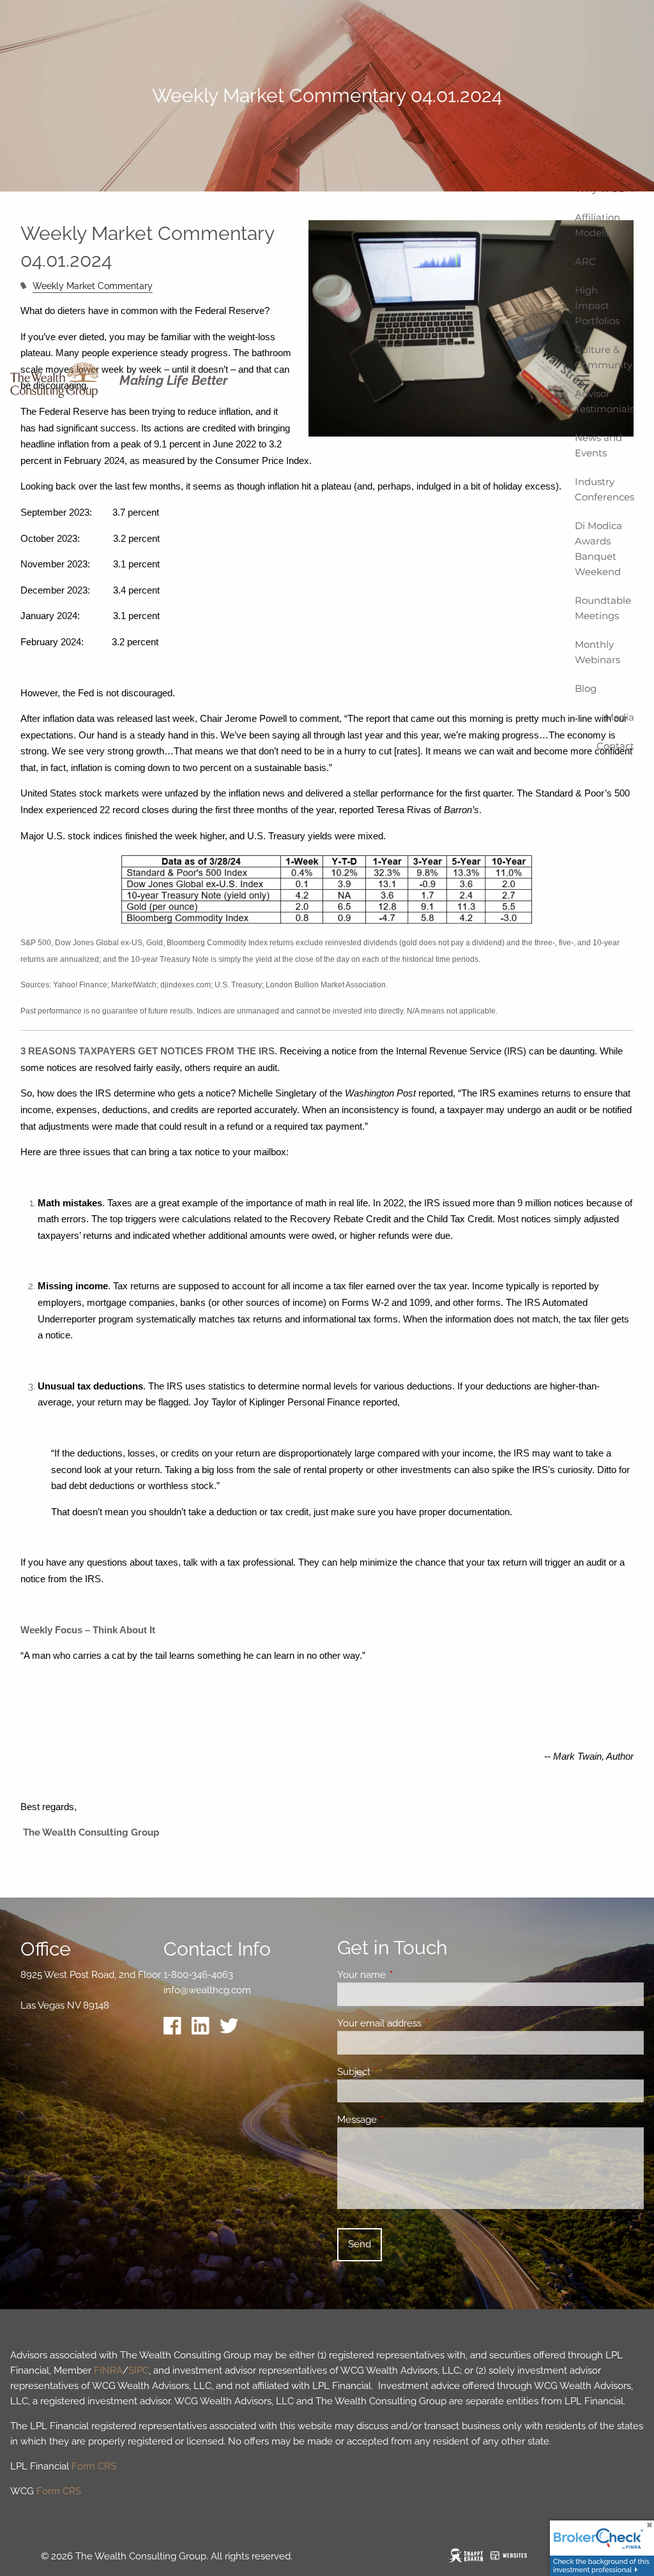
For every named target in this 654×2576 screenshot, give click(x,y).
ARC (585, 261)
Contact (615, 746)
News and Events (598, 445)
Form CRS (94, 2466)
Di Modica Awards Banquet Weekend (598, 549)
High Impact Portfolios (597, 305)
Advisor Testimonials (605, 401)
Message (403, 2120)
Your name (408, 1975)
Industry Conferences (605, 489)
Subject (400, 2072)
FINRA (108, 2370)
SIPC (139, 2370)
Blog (586, 688)
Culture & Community (604, 357)
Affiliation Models (597, 225)
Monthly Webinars (597, 652)
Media (620, 717)
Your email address (426, 2023)
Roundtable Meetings (603, 608)
